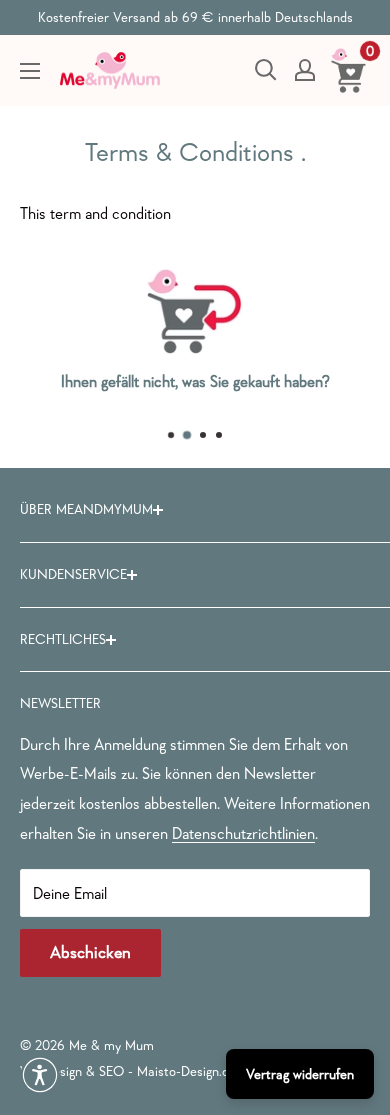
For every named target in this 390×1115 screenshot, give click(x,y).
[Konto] (305, 70)
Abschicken (90, 952)
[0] (349, 70)
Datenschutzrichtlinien (243, 833)
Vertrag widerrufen (300, 1074)
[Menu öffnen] (30, 71)
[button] (40, 1075)
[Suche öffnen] (266, 70)
